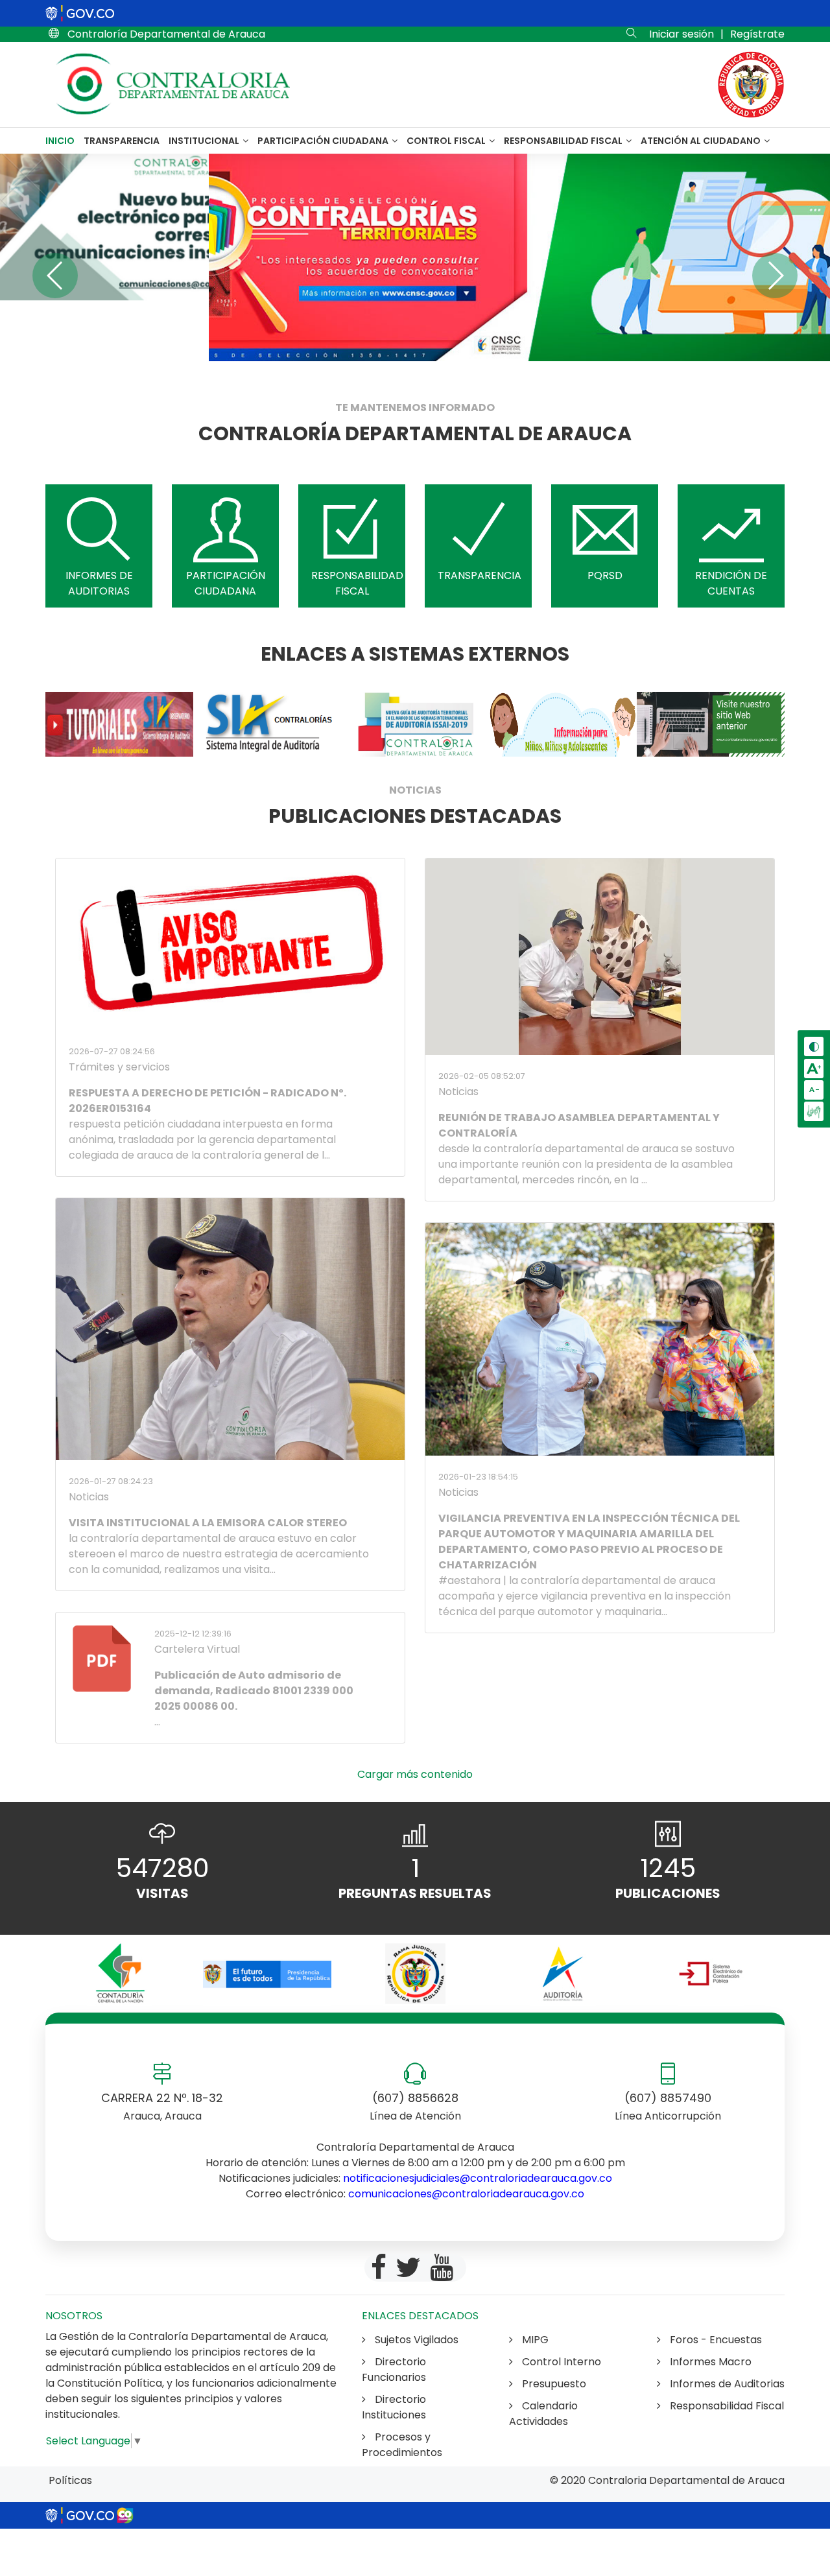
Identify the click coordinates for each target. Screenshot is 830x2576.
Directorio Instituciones (394, 2407)
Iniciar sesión (682, 34)
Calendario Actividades (543, 2414)
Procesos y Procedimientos (402, 2445)
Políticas (70, 2480)
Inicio (60, 141)
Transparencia (122, 141)
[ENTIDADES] (119, 1974)
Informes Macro (709, 2362)
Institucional (205, 141)
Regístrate (757, 34)
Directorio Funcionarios (394, 2369)
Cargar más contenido (415, 1774)
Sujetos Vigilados (415, 2340)
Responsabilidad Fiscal (564, 141)
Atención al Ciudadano (702, 141)
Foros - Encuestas (715, 2340)
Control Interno (560, 2362)
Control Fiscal (447, 141)
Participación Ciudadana (324, 141)
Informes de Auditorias (726, 2384)
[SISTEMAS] (119, 724)
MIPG (534, 2340)
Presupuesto (553, 2384)
